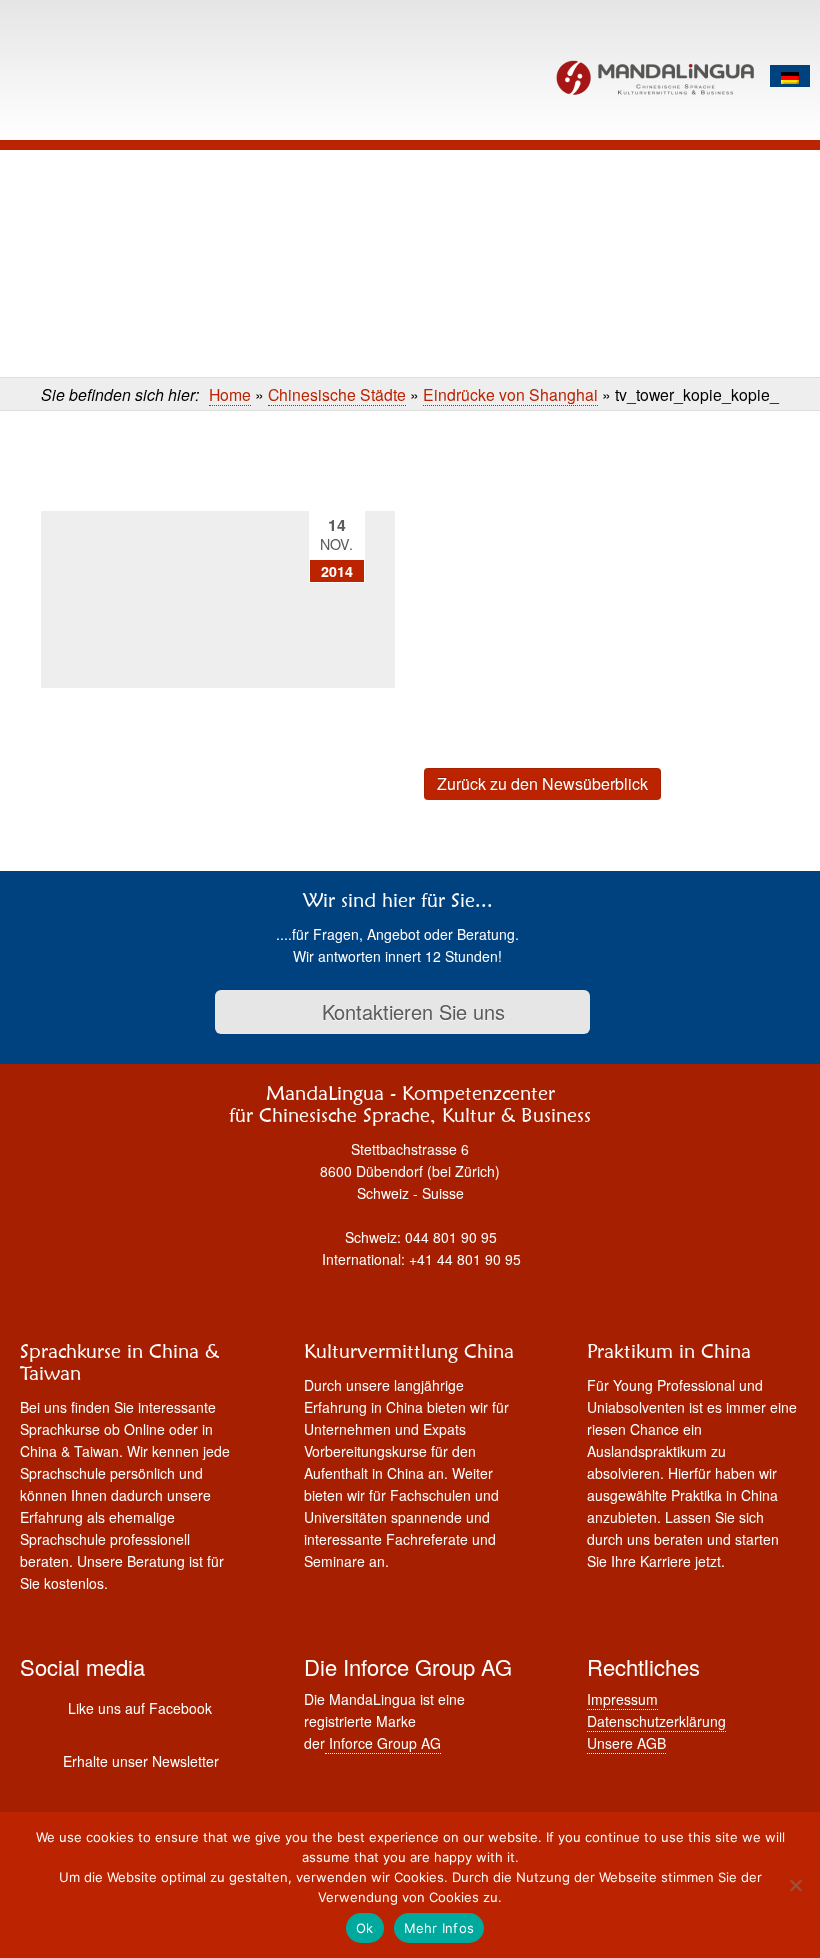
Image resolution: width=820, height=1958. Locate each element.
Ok (365, 1928)
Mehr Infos (439, 1928)
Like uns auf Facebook (140, 1708)
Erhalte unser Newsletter (141, 1761)
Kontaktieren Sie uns (410, 1011)
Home (230, 394)
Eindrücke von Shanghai (510, 394)
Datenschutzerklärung (656, 1721)
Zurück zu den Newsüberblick (542, 783)
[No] (795, 1885)
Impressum (622, 1699)
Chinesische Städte (337, 394)
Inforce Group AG (383, 1743)
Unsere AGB (626, 1743)
